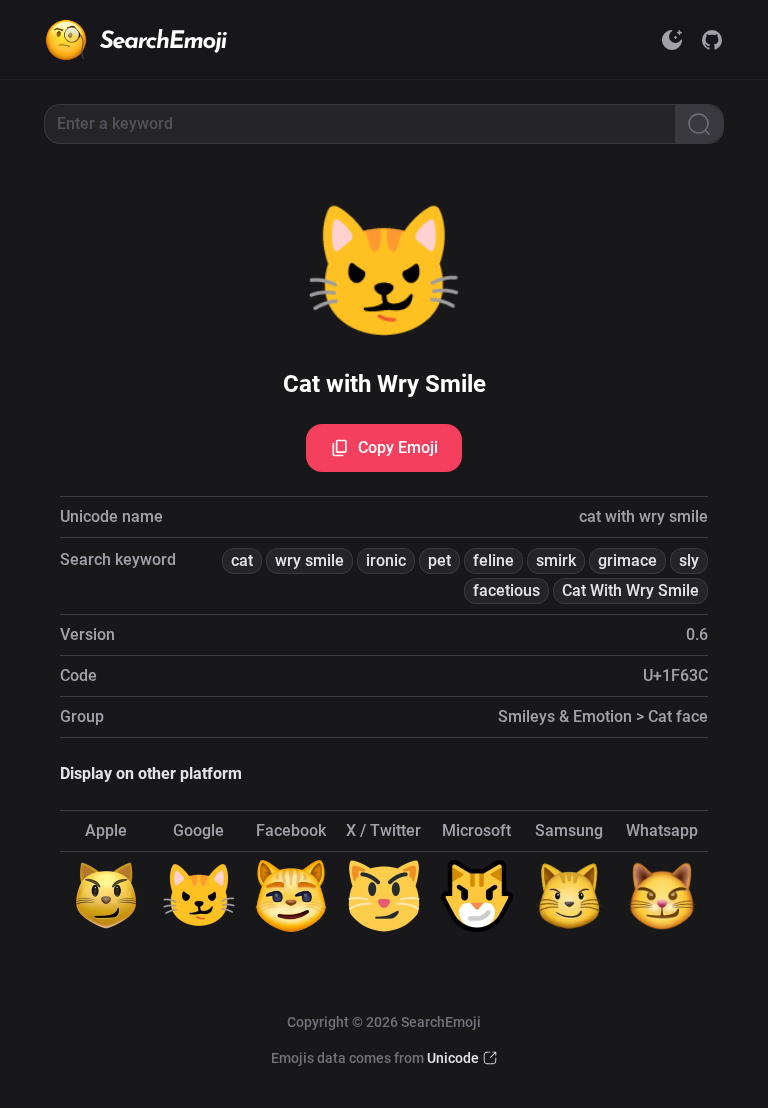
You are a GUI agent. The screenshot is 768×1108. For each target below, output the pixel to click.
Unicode (453, 1058)
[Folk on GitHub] (712, 40)
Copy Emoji (398, 447)
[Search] (699, 124)
